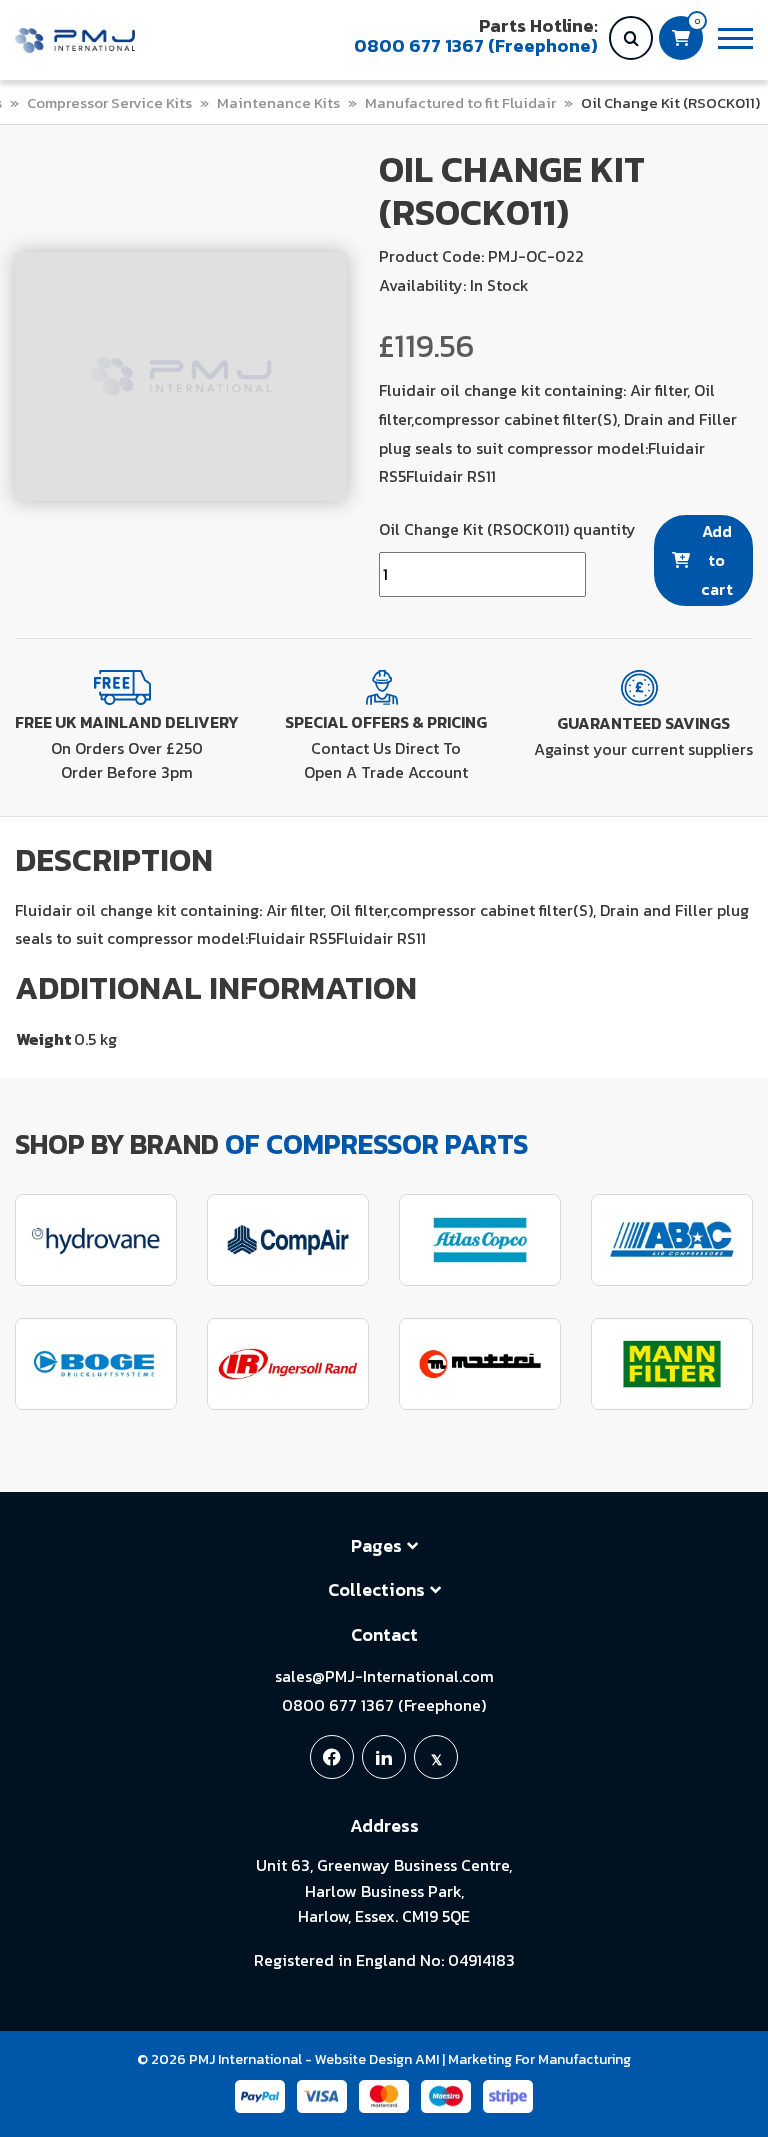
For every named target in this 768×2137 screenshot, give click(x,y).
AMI (427, 2059)
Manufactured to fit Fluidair (460, 102)
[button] (735, 38)
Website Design (363, 2059)
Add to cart (717, 560)
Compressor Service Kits (109, 102)
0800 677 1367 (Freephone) (384, 1705)
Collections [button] (376, 1589)
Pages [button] (376, 1545)
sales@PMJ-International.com (384, 1676)
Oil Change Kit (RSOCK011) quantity (507, 529)
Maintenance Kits (278, 102)
